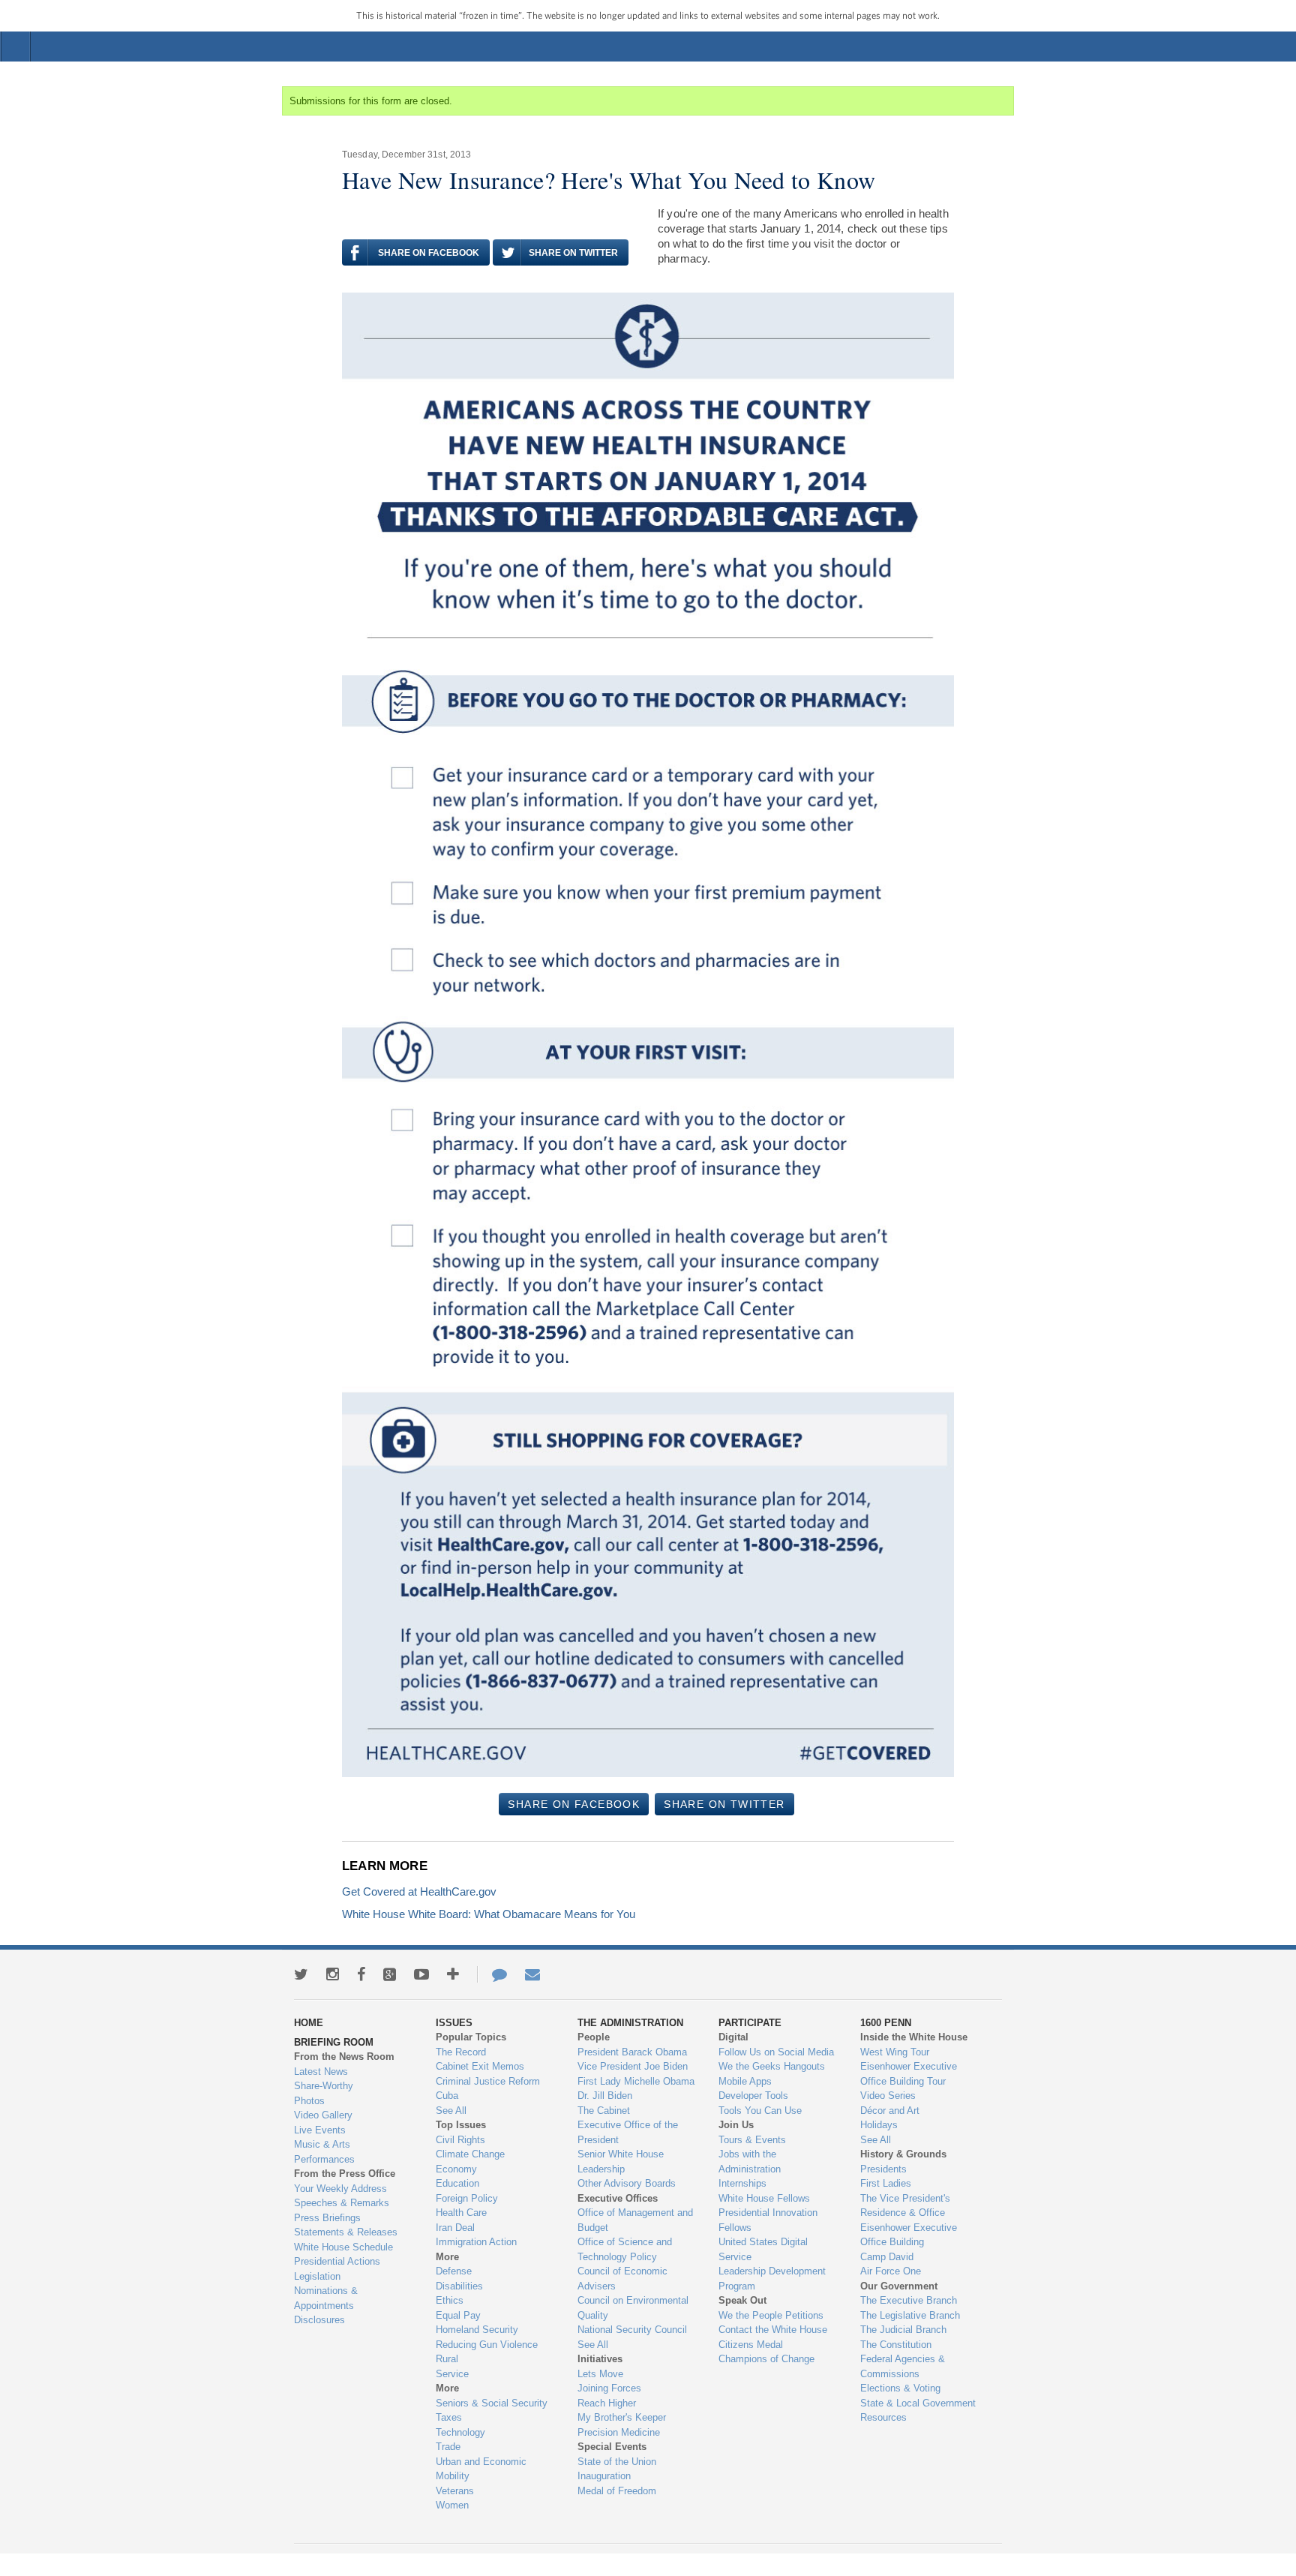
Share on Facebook (429, 253)
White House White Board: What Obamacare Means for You (489, 1914)
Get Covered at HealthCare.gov (419, 1891)
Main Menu (16, 47)
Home (655, 47)
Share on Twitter (573, 253)
